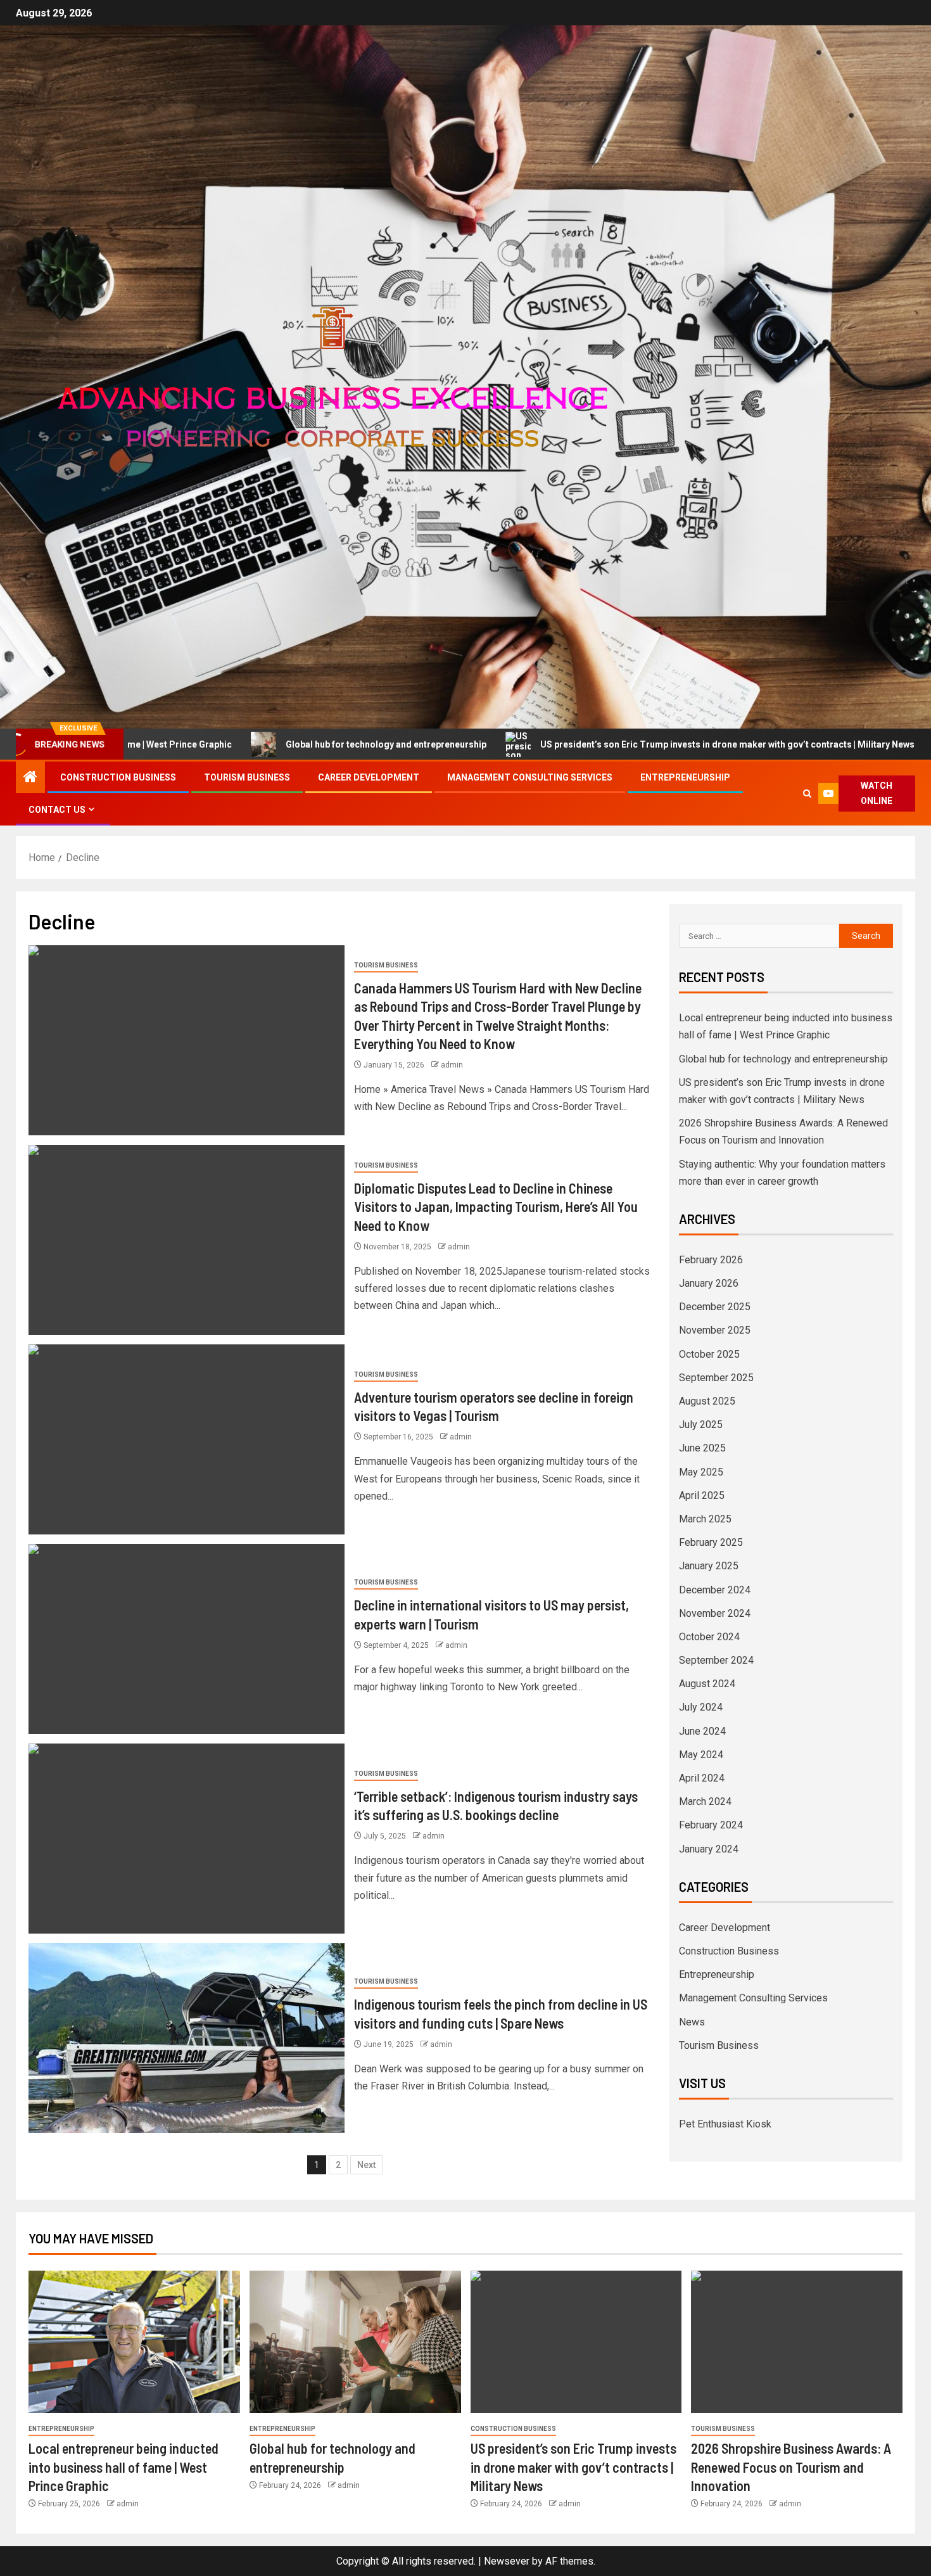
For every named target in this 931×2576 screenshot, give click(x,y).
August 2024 (707, 1684)
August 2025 (707, 1401)
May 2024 (701, 1755)
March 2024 (705, 1801)
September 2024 (716, 1660)
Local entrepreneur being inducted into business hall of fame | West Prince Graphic (123, 2467)
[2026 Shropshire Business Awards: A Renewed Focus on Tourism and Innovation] (797, 2342)
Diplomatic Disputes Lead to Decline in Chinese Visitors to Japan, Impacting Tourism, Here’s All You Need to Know (496, 1207)
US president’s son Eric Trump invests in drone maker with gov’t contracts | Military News (597, 744)
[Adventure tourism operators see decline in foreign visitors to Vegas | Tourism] (187, 1439)
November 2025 (715, 1330)
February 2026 (711, 1260)
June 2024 (702, 1731)
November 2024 (715, 1613)
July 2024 (701, 1707)
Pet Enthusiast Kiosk (725, 2124)
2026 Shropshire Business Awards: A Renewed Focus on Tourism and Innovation (791, 2467)
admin (452, 1065)
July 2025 (701, 1425)
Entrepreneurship (685, 777)
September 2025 (716, 1378)
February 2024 (711, 1825)
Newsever (507, 2561)
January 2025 (709, 1566)
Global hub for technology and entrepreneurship (256, 744)
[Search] (807, 794)
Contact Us (57, 810)
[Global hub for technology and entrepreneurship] (355, 2342)
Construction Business (118, 777)
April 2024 (702, 1778)
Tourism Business (247, 777)
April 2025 (702, 1495)
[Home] (30, 778)
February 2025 (711, 1542)
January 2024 (709, 1849)
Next (366, 2165)
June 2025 (702, 1448)
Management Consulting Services (530, 777)
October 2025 (709, 1354)
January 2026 (709, 1283)
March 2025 (705, 1519)
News (692, 2022)
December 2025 (715, 1307)
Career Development (369, 777)
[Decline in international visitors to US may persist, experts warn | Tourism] (187, 1639)
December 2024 (715, 1590)
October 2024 (709, 1637)
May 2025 (701, 1472)
